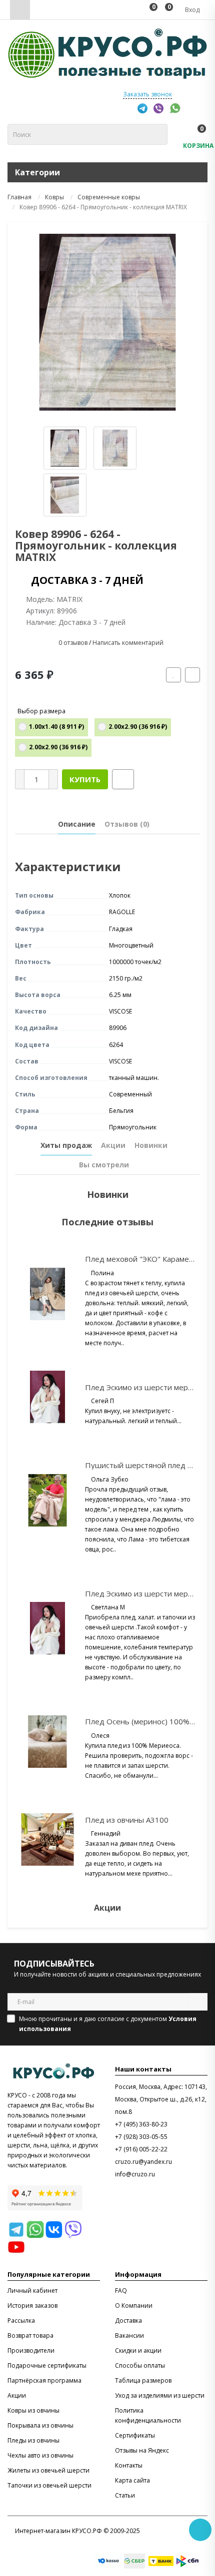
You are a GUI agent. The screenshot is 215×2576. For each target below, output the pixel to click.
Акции (113, 1145)
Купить (85, 779)
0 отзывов (73, 643)
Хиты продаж (66, 1145)
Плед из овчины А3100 (127, 1820)
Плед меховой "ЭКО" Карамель (141, 1259)
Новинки (151, 1145)
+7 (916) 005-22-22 (141, 2149)
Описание (77, 824)
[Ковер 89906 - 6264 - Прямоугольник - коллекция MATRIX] (107, 322)
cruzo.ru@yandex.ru (143, 2162)
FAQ (121, 2291)
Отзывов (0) (127, 824)
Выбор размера (41, 711)
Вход (191, 10)
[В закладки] (173, 675)
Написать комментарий (128, 643)
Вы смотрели (104, 1165)
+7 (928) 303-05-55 (141, 2137)
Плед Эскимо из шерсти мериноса (147, 1387)
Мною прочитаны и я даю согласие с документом (108, 2024)
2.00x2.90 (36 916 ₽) (138, 727)
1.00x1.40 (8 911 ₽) (56, 727)
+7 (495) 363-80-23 (141, 2124)
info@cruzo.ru (135, 2174)
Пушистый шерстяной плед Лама (145, 1465)
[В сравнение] (192, 675)
